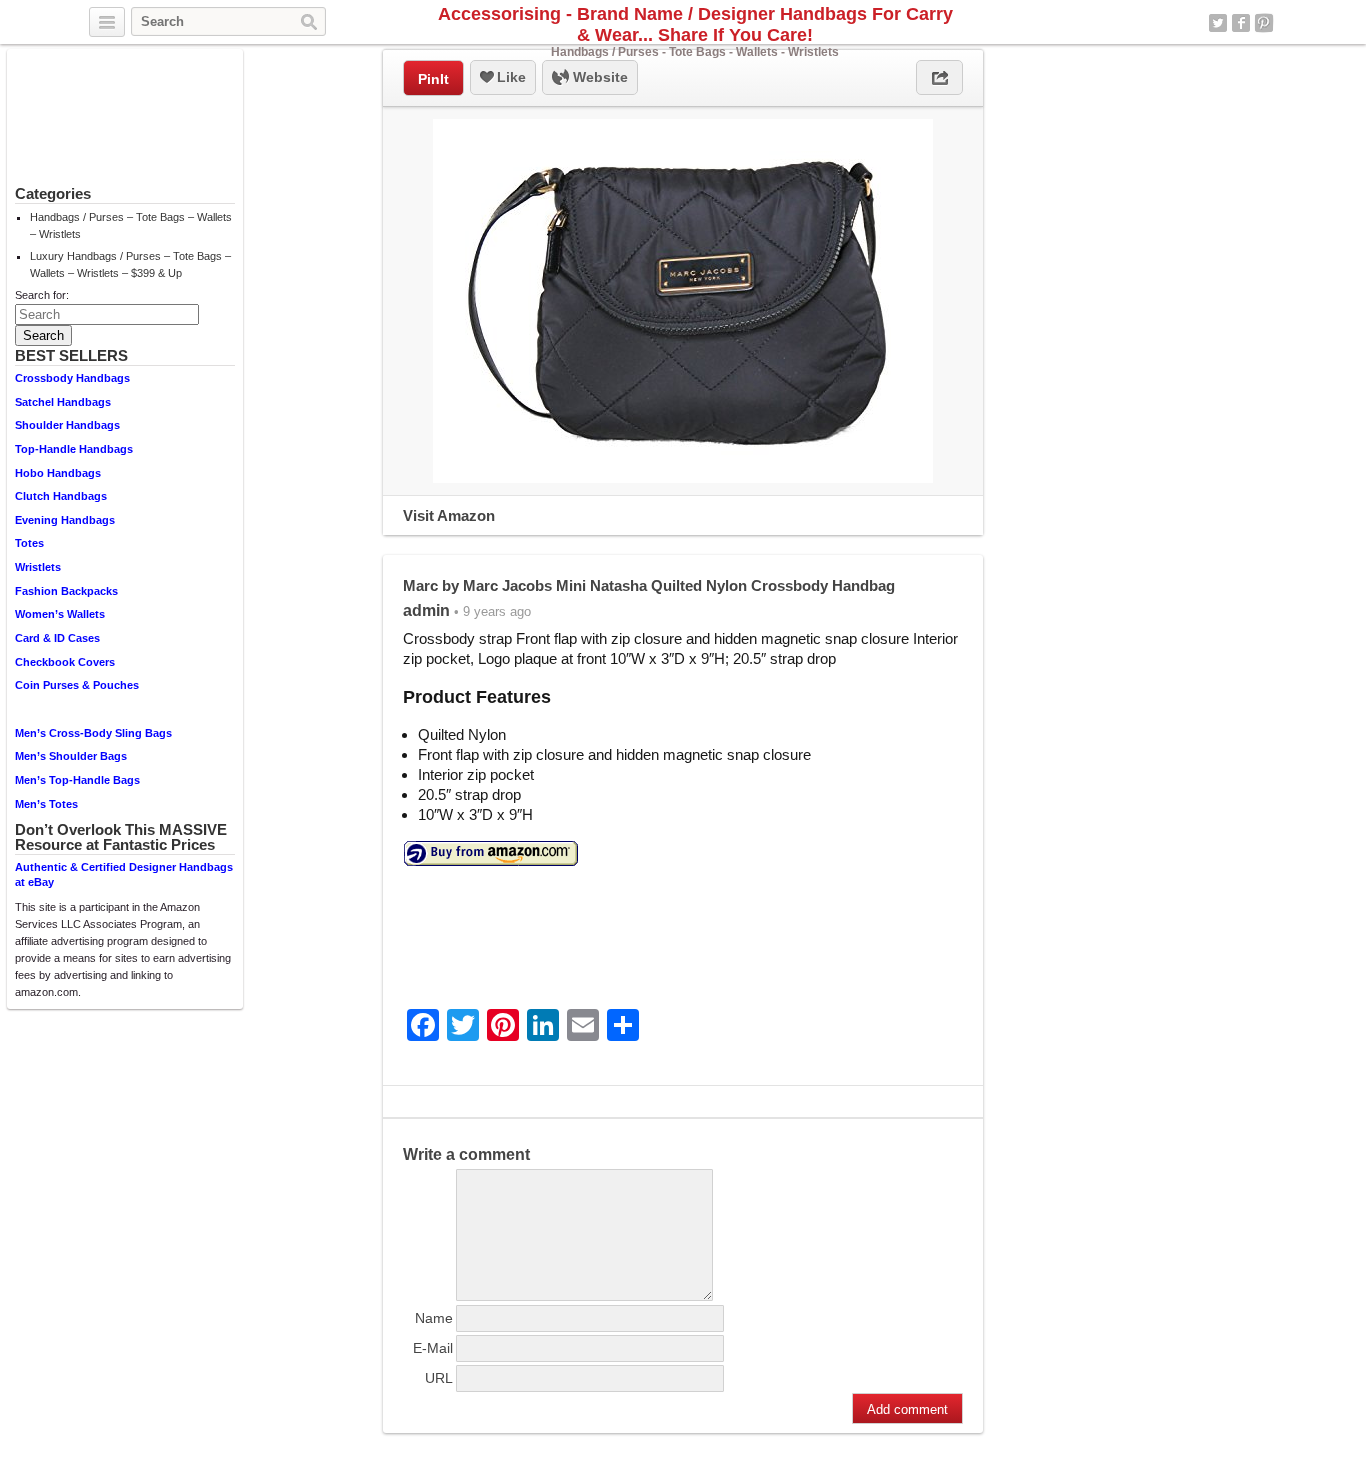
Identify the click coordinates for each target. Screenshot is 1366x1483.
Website (598, 77)
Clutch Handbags (61, 496)
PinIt (433, 79)
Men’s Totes (46, 804)
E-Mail (433, 1348)
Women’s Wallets (60, 614)
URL (439, 1378)
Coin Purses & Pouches (77, 685)
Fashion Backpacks (66, 591)
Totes (29, 543)
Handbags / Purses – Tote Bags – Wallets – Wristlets (131, 225)
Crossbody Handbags (72, 378)
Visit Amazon (449, 515)
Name (434, 1318)
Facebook (1241, 23)
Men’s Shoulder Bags (71, 756)
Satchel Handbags (63, 402)
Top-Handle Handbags (74, 449)
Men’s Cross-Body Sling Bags (93, 733)
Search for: (42, 295)
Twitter (1218, 23)
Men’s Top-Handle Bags (77, 780)
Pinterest (1264, 23)
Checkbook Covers (65, 662)
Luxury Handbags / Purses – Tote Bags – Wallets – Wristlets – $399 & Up (130, 264)
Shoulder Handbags (67, 425)
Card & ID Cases (57, 638)
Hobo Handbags (58, 473)
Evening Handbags (65, 520)
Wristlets (38, 567)
